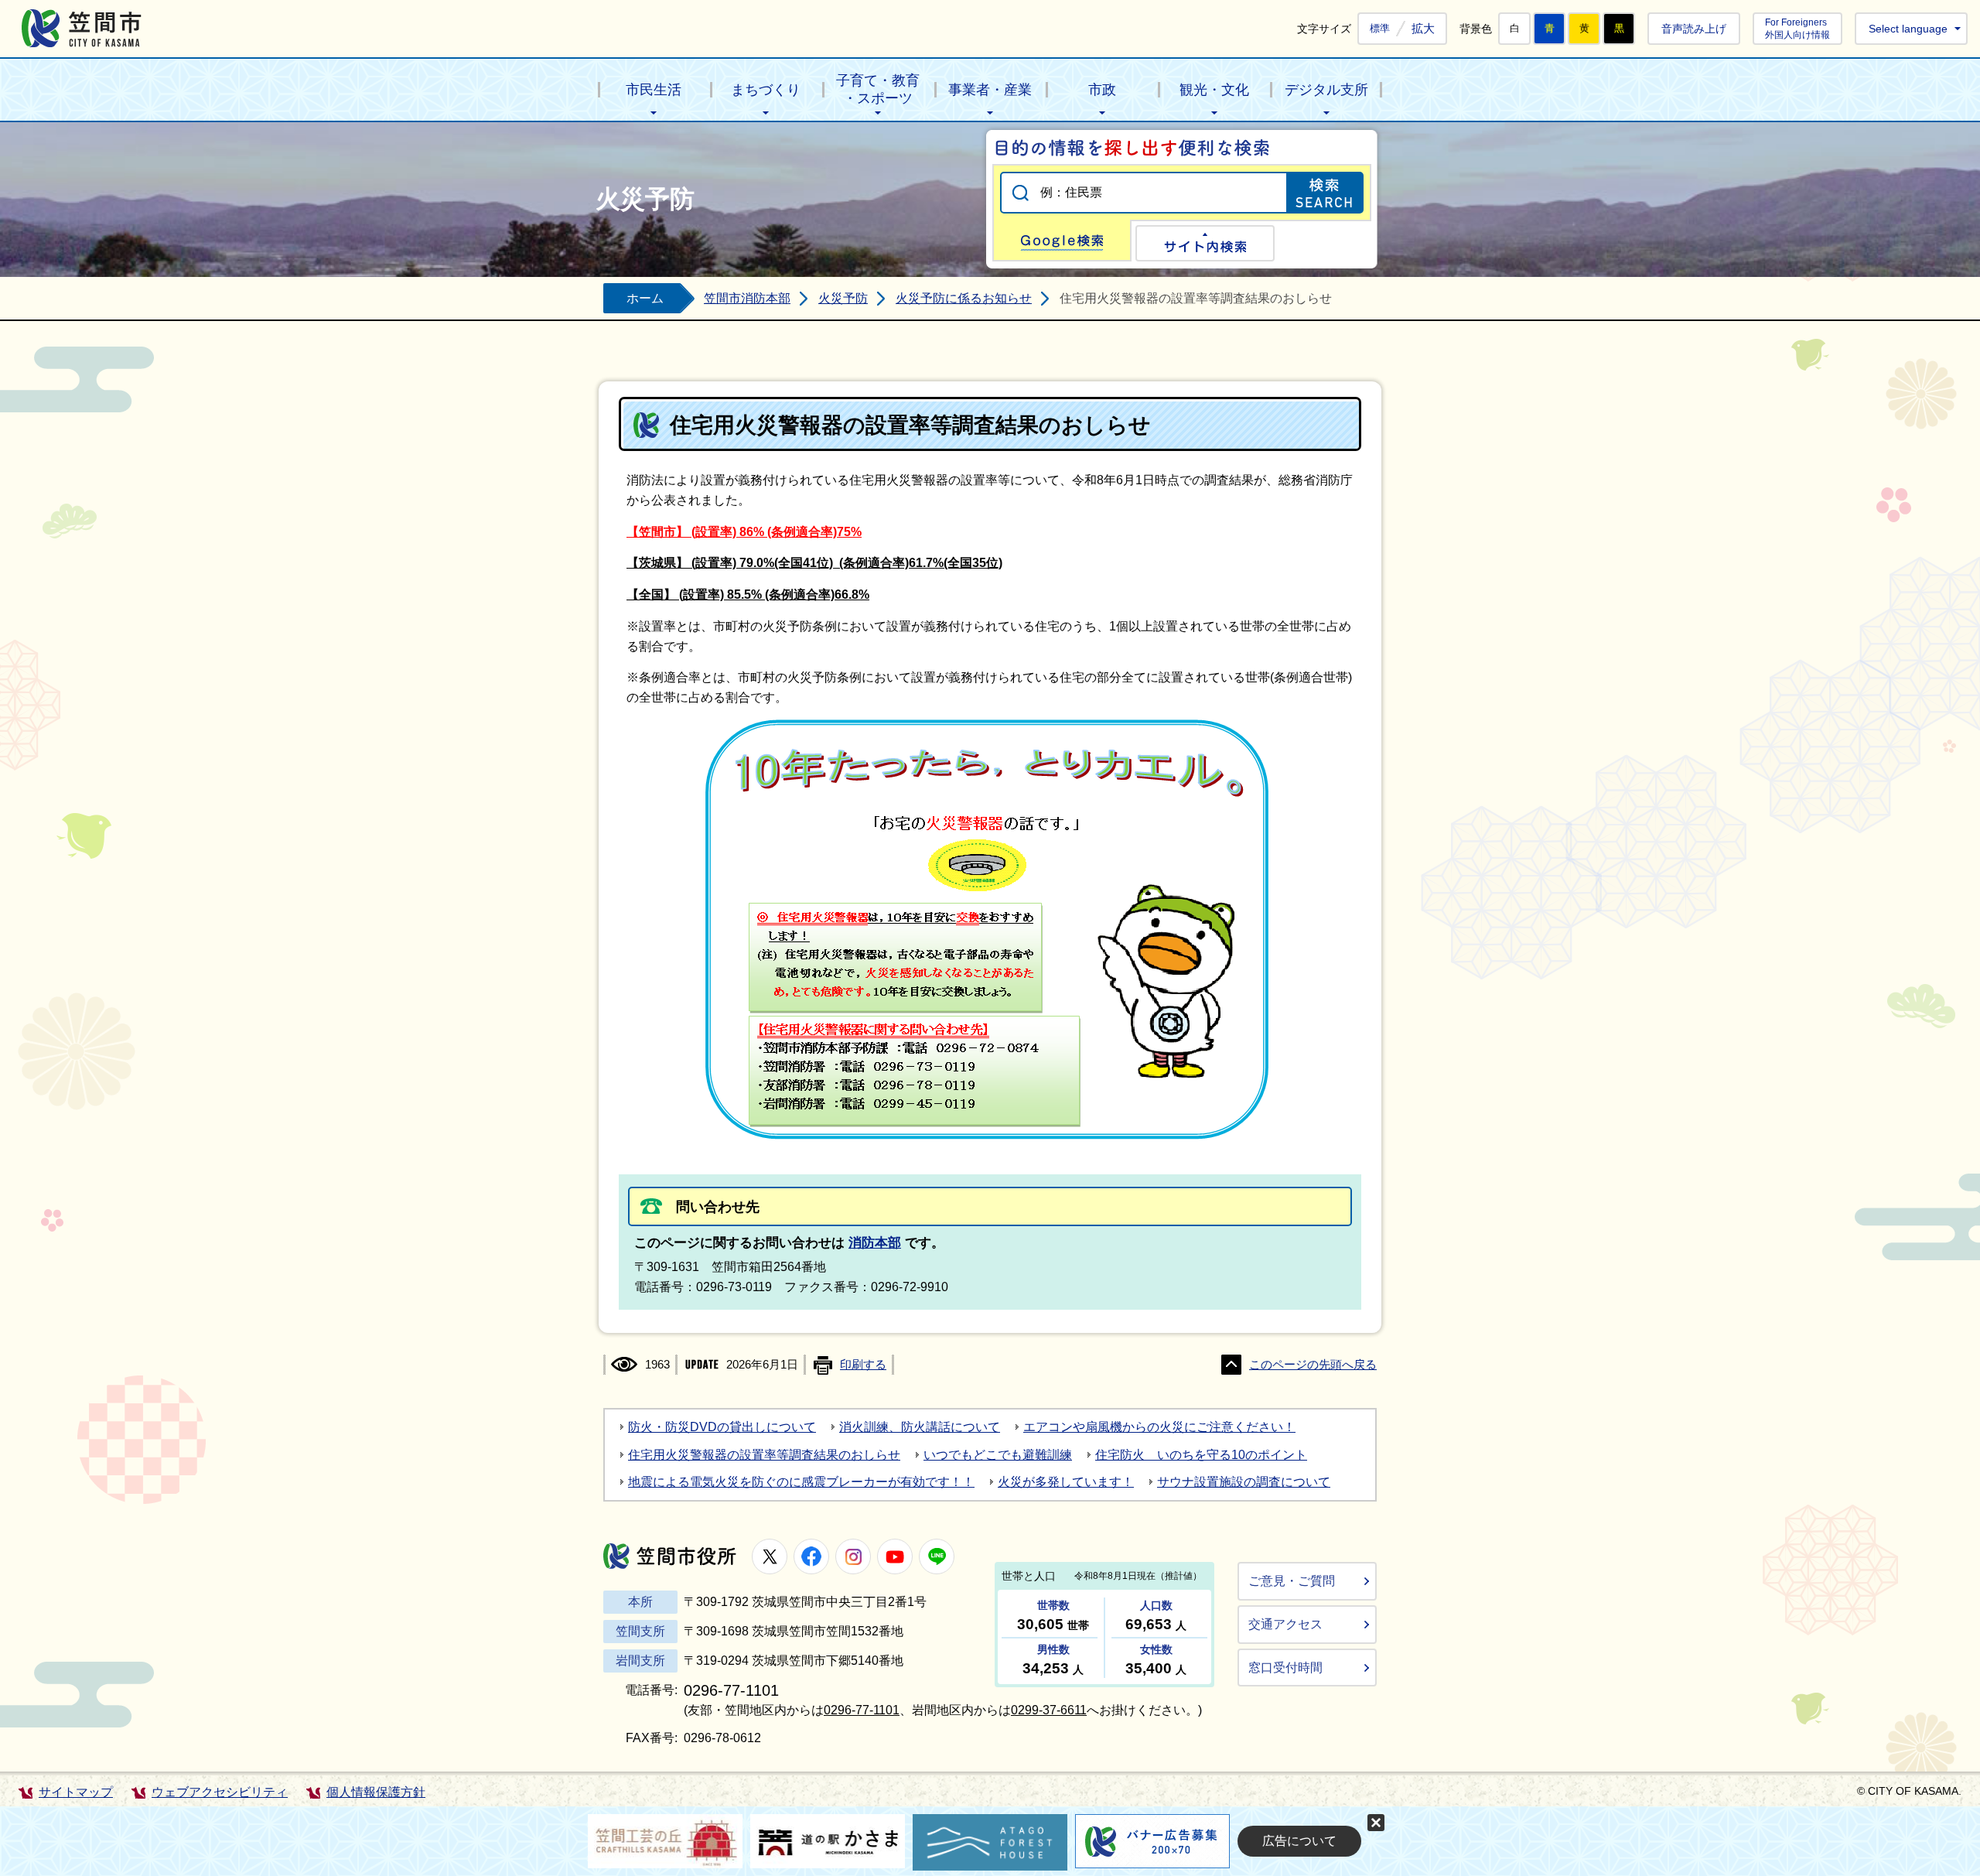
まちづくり (766, 90)
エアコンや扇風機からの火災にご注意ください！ (1159, 1427)
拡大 (1423, 28)
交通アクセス (1285, 1624)
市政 (1102, 90)
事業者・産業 (990, 90)
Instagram (853, 1556)
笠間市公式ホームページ (82, 28)
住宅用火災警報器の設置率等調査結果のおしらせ (764, 1455)
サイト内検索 (1205, 243)
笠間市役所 (670, 1556)
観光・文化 (1214, 90)
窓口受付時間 (1285, 1668)
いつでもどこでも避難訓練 (998, 1455)
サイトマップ (76, 1792)
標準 (1380, 29)
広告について (1299, 1841)
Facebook (811, 1556)
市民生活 (654, 90)
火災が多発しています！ (1066, 1482)
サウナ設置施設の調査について (1244, 1482)
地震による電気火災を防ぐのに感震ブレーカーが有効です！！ (801, 1482)
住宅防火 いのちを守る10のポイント (1201, 1455)
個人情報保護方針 (376, 1792)
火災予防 (843, 298)
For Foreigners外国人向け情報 (1797, 28)
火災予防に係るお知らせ (964, 298)
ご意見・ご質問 (1292, 1581)
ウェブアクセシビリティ (220, 1792)
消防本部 (875, 1243)
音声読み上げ (1694, 29)
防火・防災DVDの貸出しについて (722, 1427)
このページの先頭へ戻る (1313, 1365)
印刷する (863, 1365)
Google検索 (1062, 241)
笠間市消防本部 (747, 298)
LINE (937, 1556)
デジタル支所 (1326, 90)
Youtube (895, 1556)
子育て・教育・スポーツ (878, 89)
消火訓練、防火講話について (920, 1427)
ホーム (645, 298)
